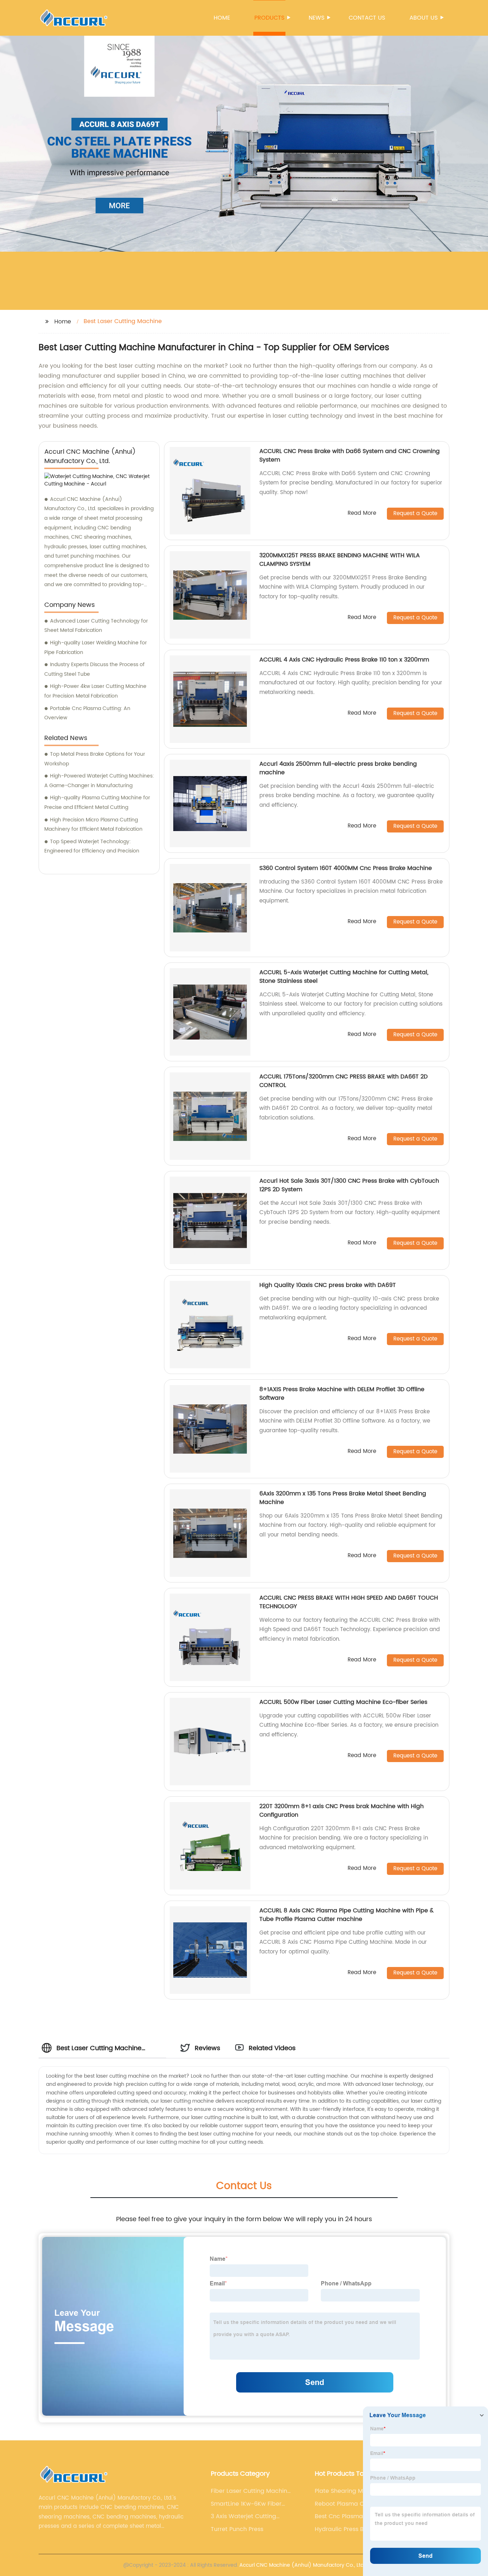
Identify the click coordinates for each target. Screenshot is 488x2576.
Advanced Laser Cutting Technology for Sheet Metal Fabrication (96, 626)
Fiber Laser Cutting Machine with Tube (251, 2491)
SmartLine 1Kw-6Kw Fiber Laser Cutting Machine (246, 2504)
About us (424, 18)
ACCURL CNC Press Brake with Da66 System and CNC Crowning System (350, 456)
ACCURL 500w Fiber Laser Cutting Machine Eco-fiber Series (343, 1702)
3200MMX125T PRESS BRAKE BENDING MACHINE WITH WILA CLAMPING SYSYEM (340, 560)
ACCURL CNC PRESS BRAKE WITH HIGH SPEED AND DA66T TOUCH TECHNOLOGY (349, 1602)
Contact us (367, 18)
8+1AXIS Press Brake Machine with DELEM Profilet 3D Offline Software (342, 1394)
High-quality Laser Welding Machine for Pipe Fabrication (96, 648)
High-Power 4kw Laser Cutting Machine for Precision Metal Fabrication (95, 691)
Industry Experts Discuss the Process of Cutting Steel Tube (94, 669)
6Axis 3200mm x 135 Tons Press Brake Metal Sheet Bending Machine (343, 1498)
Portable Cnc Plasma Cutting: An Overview (87, 713)
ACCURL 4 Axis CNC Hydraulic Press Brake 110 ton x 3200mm (344, 660)
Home (222, 18)
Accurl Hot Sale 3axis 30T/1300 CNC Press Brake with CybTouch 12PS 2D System (349, 1185)
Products (269, 18)
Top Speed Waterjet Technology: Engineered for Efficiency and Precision (92, 846)
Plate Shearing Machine (349, 2491)
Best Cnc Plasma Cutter (349, 2516)
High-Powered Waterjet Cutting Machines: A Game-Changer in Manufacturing (99, 781)
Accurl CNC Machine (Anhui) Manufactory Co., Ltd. (302, 2565)
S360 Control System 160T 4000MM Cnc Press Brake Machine (346, 868)
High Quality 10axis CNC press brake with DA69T (328, 1285)
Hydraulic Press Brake (345, 2529)
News (317, 18)
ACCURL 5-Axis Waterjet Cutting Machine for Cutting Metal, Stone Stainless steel (344, 977)
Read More (362, 514)
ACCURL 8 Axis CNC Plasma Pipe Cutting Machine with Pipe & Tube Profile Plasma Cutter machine (347, 1915)
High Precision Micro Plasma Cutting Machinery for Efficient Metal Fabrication (93, 825)
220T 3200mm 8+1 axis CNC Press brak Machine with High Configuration (342, 1811)
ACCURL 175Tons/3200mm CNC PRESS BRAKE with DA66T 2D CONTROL (343, 1081)
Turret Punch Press (237, 2529)
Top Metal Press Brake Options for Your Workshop (95, 759)
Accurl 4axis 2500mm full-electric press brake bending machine (338, 768)
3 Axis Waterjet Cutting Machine (243, 2516)
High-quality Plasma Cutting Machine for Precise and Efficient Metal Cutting (97, 803)
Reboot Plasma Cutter (346, 2504)
